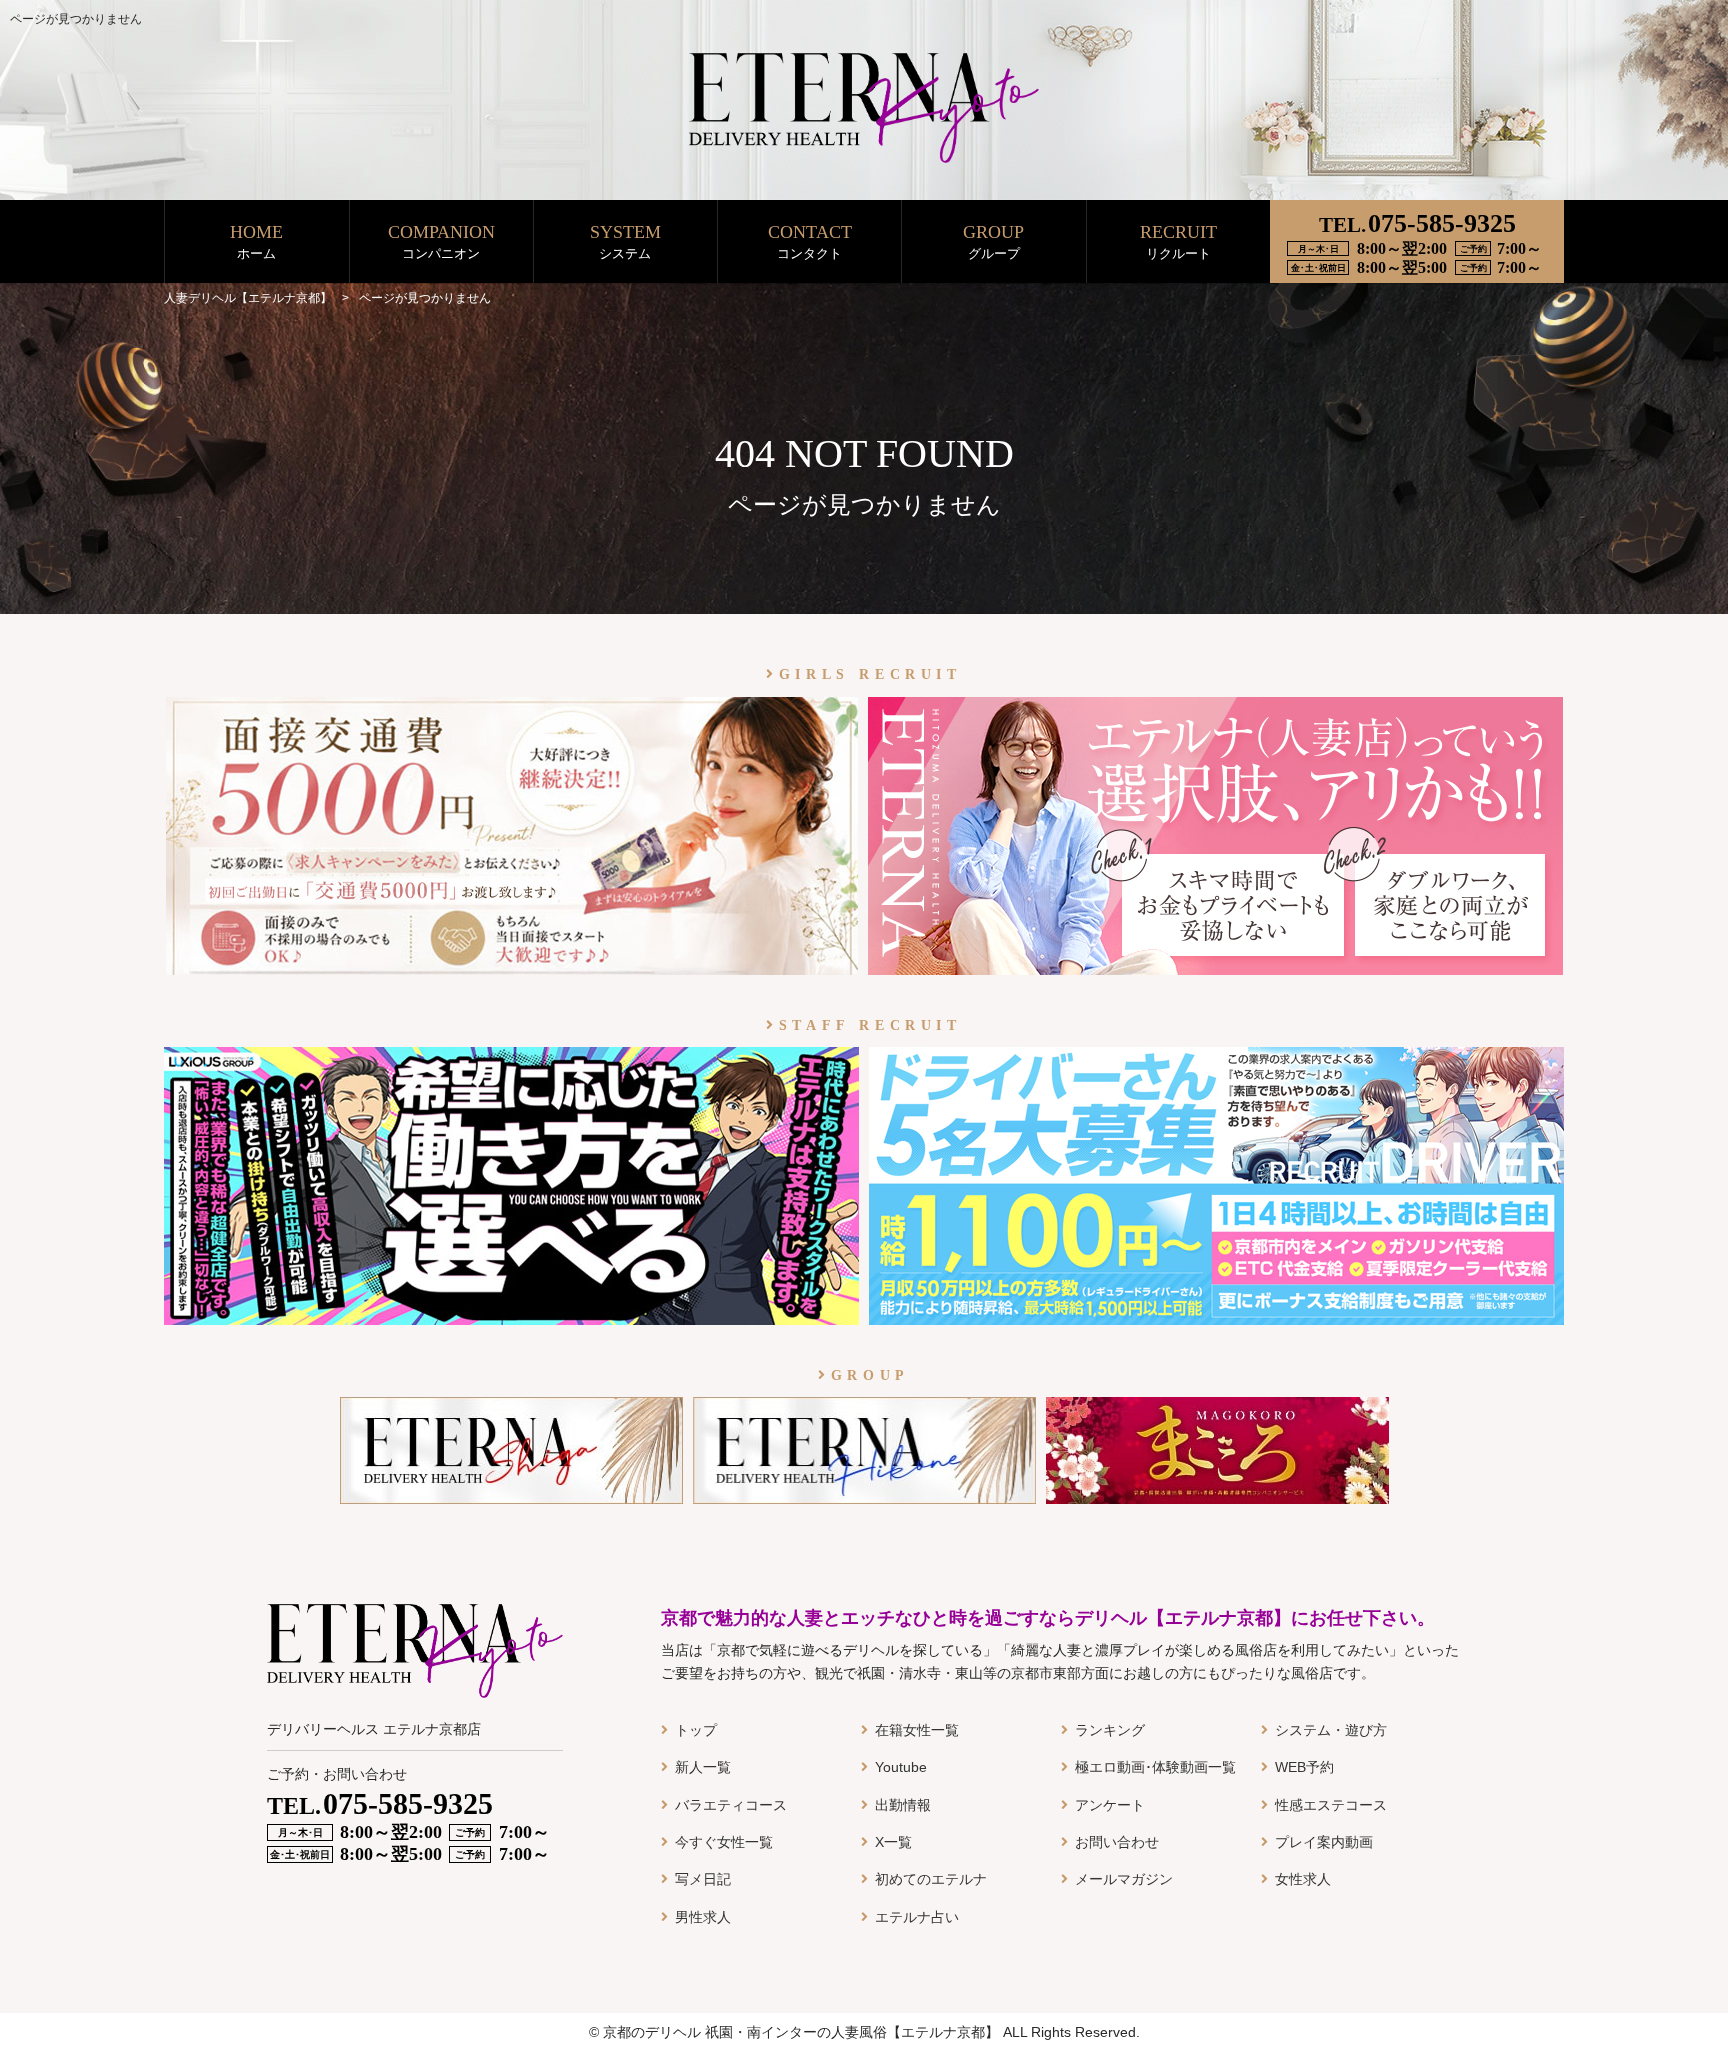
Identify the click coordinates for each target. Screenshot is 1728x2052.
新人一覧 (703, 1767)
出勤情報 (903, 1805)
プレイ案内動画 (1324, 1842)
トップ (696, 1730)
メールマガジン (1124, 1879)
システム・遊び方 (1331, 1730)
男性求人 (703, 1917)
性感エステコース (1331, 1805)
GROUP (993, 241)
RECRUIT (1178, 241)
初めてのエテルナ (931, 1879)
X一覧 (893, 1842)
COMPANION (441, 241)
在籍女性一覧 (917, 1730)
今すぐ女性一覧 (724, 1842)
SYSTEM (625, 241)
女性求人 (1303, 1879)
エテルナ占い (917, 1917)
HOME (256, 241)
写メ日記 (703, 1879)
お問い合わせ (1117, 1842)
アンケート (1110, 1805)
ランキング (1110, 1730)
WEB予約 (1304, 1767)
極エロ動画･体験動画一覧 (1155, 1767)
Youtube (901, 1767)
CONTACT (810, 241)
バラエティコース (731, 1805)
